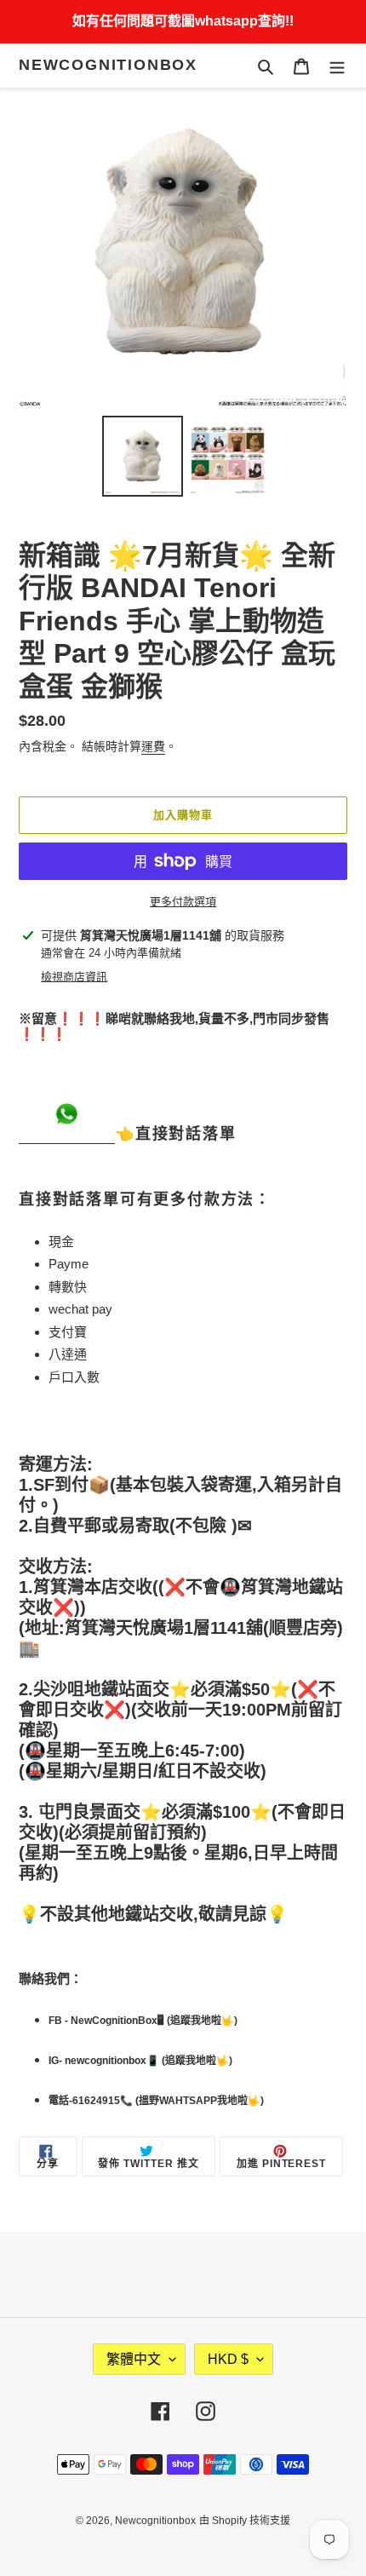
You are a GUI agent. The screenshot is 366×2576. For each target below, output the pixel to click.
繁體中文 (134, 2359)
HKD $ (228, 2359)
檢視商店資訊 (74, 977)
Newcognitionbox (108, 65)
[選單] (337, 66)
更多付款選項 (183, 902)
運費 (153, 746)
